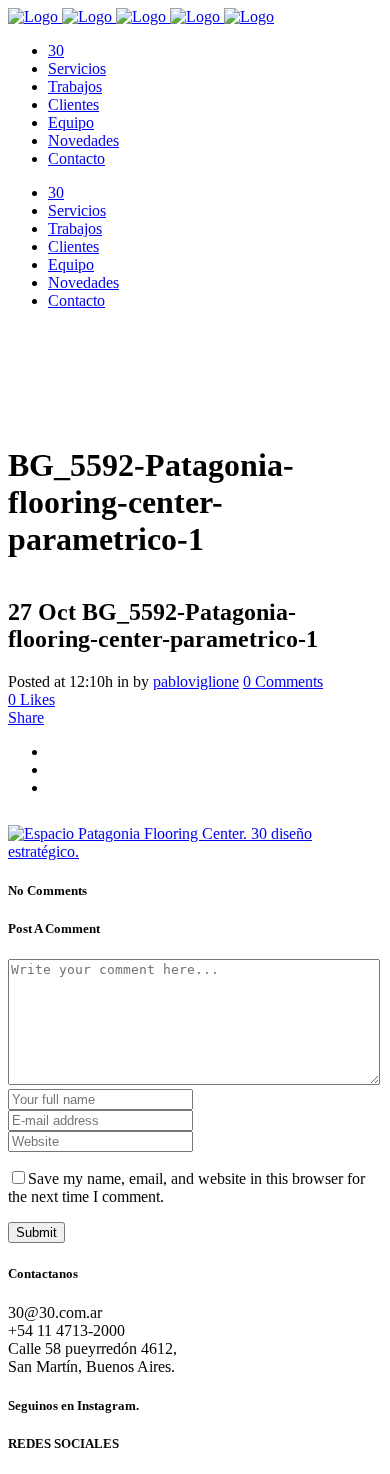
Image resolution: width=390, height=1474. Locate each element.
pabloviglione (196, 681)
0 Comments (283, 681)
